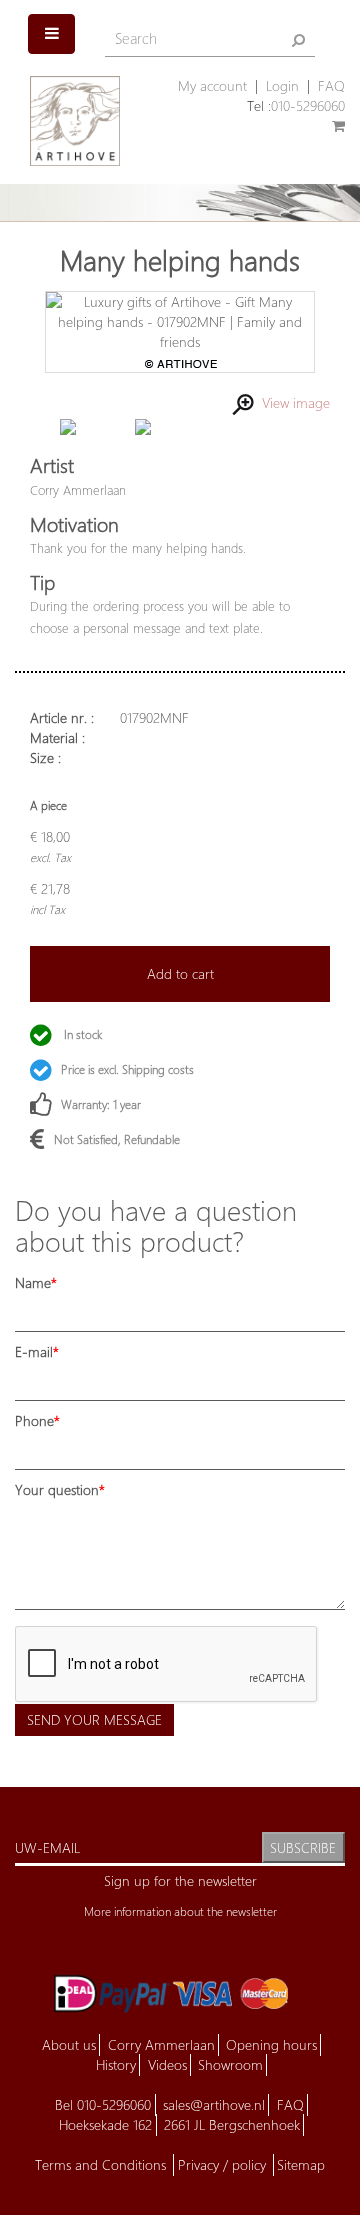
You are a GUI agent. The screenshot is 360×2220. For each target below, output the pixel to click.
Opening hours (271, 2044)
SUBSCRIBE (303, 1847)
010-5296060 (308, 105)
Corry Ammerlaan (161, 2044)
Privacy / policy (224, 2164)
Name (33, 1282)
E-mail (34, 1351)
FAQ (331, 85)
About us (69, 2044)
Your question (57, 1489)
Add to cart (180, 973)
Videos (167, 2064)
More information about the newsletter (180, 1911)
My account (212, 85)
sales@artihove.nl (214, 2104)
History (116, 2064)
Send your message (94, 1719)
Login (282, 85)
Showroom (230, 2064)
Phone (34, 1420)
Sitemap (301, 2164)
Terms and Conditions (102, 2164)
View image (292, 402)
